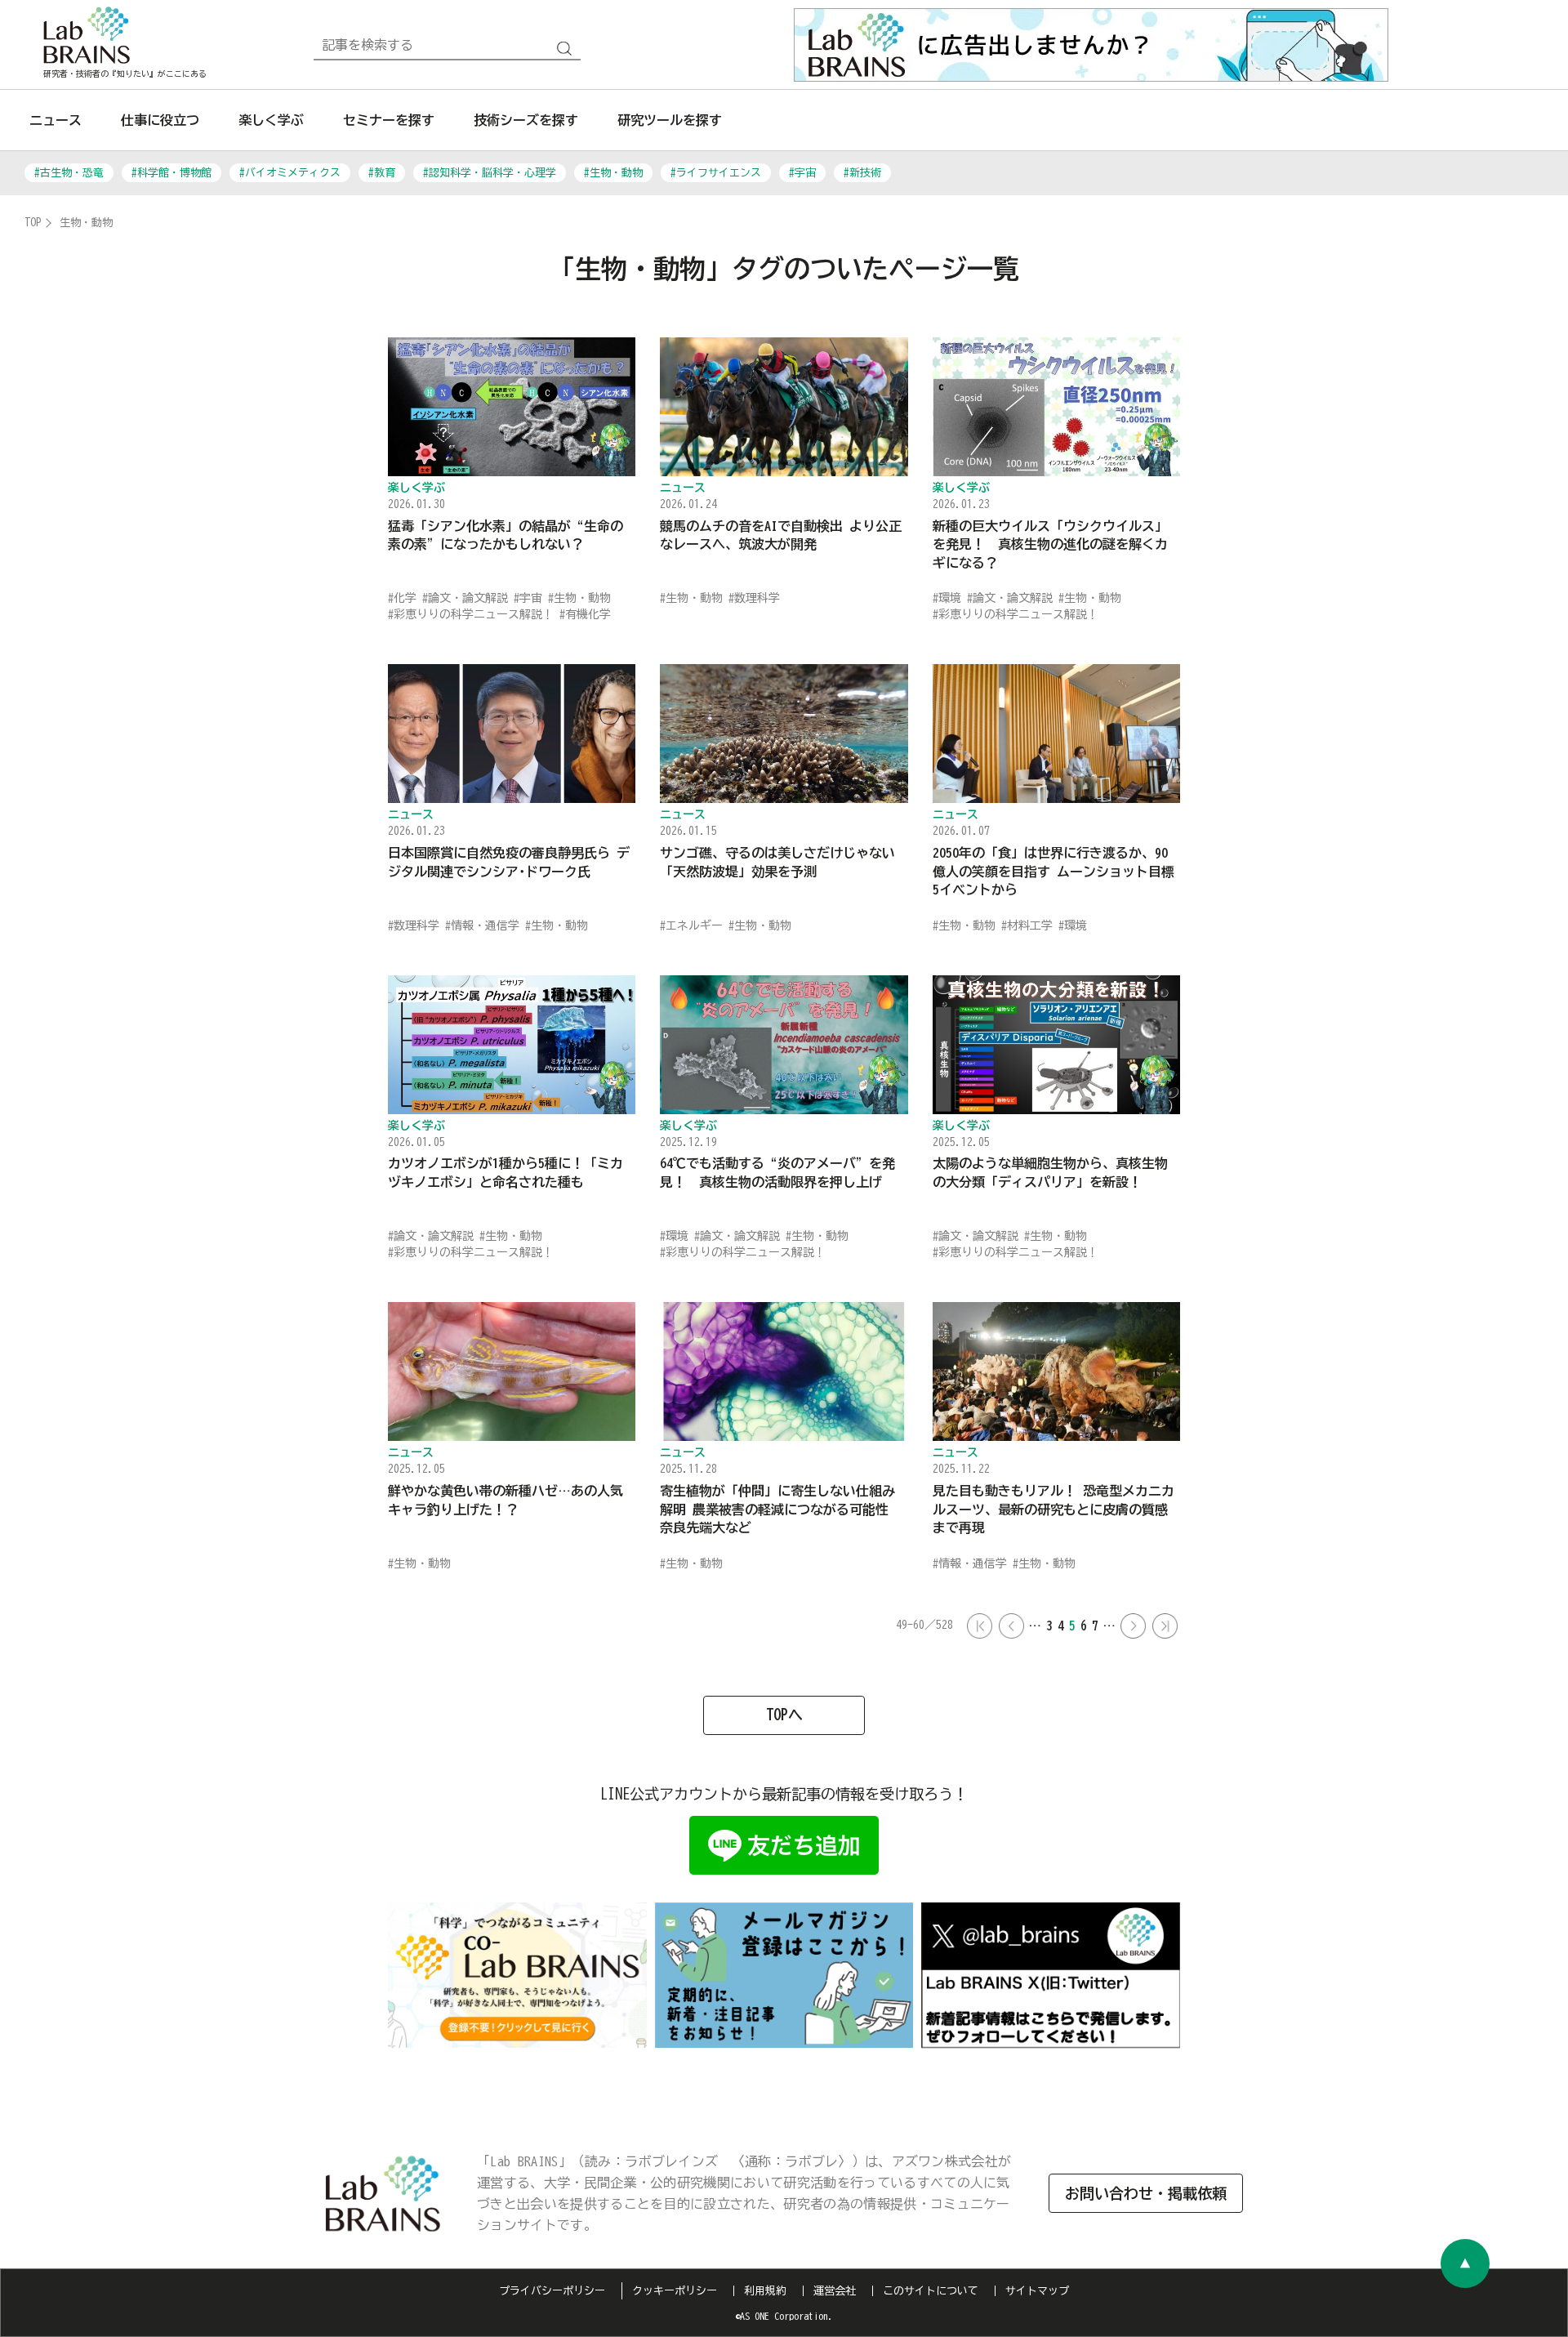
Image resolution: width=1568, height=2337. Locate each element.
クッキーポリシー (675, 2291)
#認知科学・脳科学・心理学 (490, 173)
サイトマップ (1037, 2291)
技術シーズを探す (526, 120)
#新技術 (862, 173)
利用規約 (765, 2291)
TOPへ (784, 1715)
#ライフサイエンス (716, 173)
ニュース (56, 120)
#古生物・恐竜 (69, 173)
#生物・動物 (613, 173)
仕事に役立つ (160, 120)
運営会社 (835, 2291)
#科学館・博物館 (171, 173)
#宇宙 (802, 173)
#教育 (382, 173)
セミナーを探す (389, 120)
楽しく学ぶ (271, 120)
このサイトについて (931, 2291)
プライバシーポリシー (552, 2291)
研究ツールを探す (670, 120)
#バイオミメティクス (290, 173)
